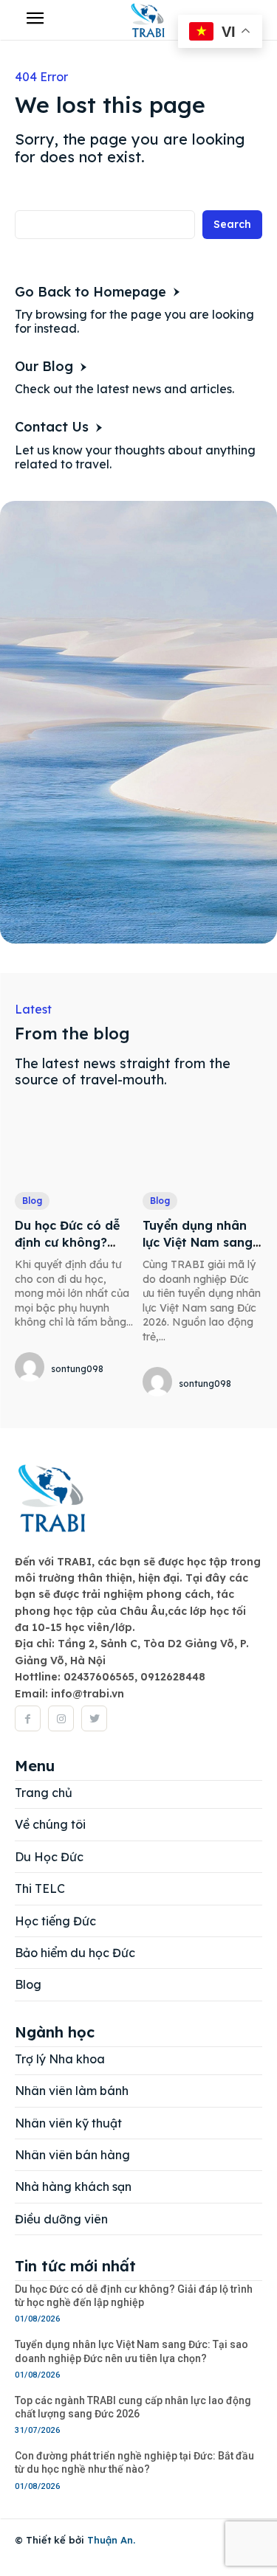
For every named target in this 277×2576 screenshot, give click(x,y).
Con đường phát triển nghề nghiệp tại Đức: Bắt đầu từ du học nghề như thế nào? (134, 2462)
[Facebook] (28, 1718)
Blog (32, 1201)
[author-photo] (32, 1368)
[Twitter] (94, 1718)
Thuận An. (111, 2540)
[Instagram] (61, 1718)
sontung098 (77, 1369)
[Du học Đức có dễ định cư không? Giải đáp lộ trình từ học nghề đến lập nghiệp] (75, 1147)
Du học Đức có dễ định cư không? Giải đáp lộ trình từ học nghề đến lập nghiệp (134, 2296)
